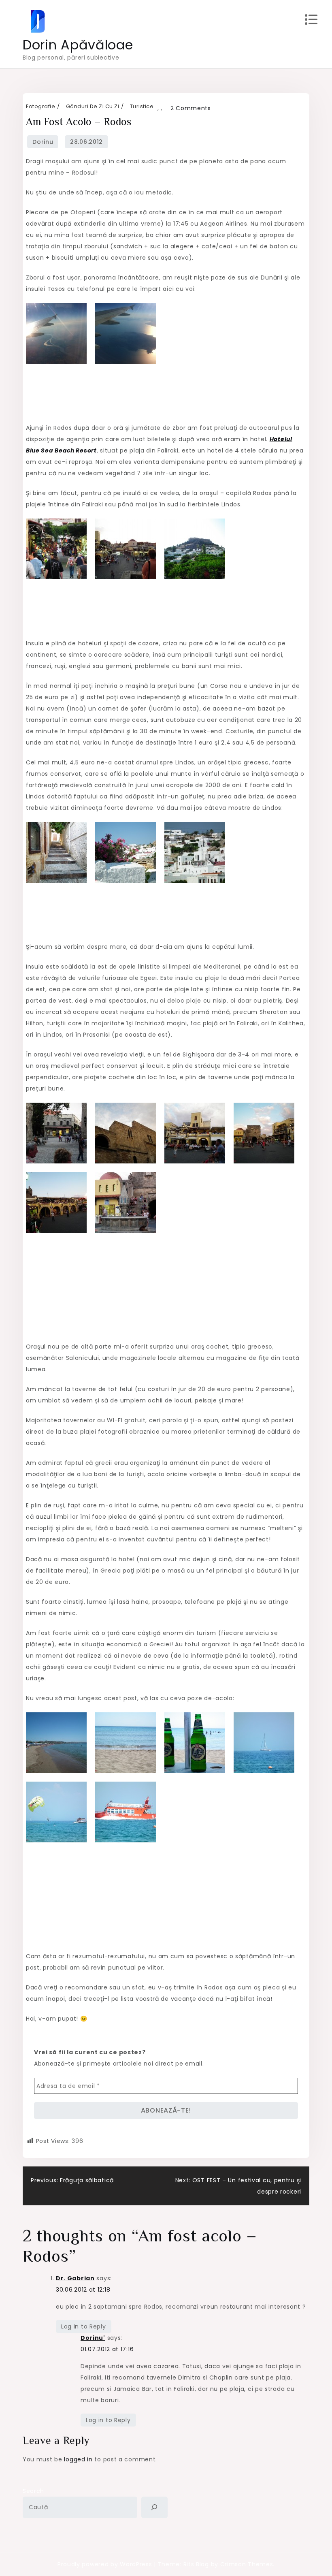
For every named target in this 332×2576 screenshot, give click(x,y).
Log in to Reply (84, 2326)
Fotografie (40, 106)
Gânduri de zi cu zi (93, 106)
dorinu (43, 142)
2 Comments (191, 108)
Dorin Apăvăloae (78, 45)
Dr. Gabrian (75, 2278)
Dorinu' (93, 2338)
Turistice (142, 106)
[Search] (154, 2507)
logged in (78, 2459)
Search (33, 2491)
